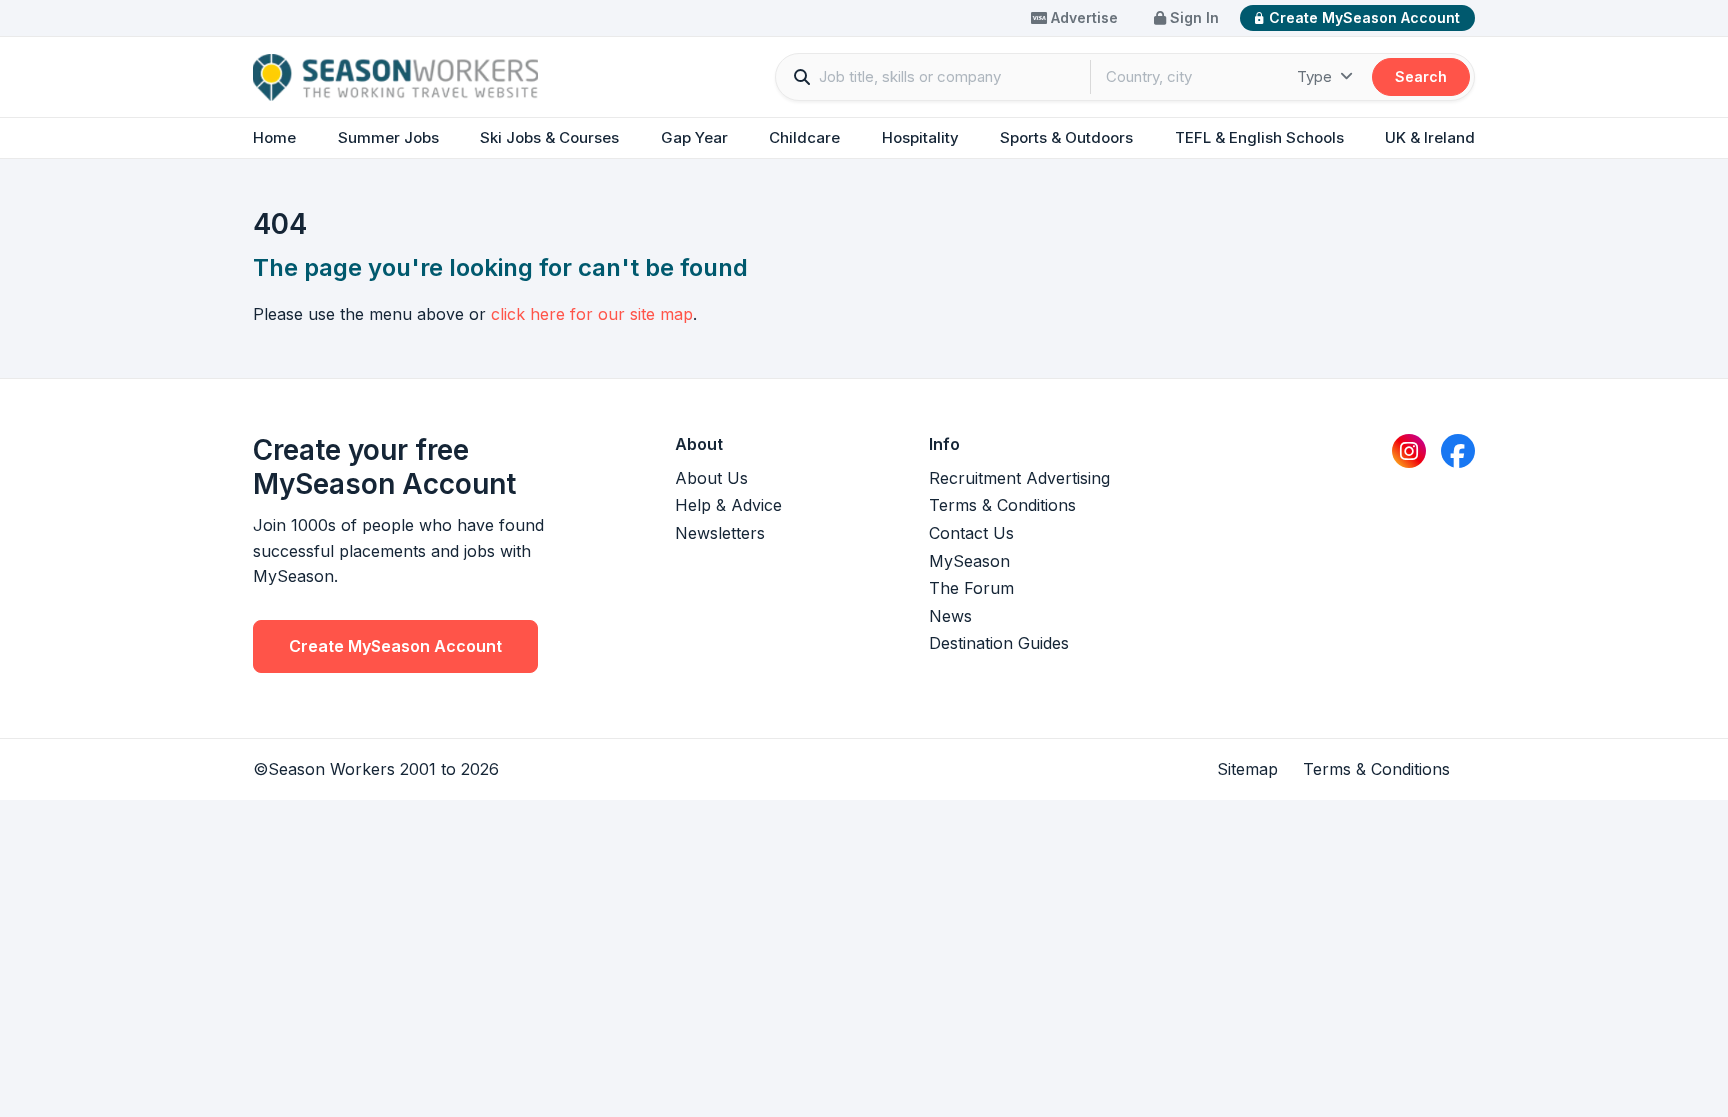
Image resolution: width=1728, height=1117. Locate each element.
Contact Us (971, 533)
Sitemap (1247, 769)
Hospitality (920, 137)
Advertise (1082, 17)
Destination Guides (999, 643)
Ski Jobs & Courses (549, 137)
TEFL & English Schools (1259, 137)
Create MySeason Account (1364, 17)
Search (1421, 76)
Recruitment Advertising (1019, 478)
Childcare (804, 137)
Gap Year (694, 137)
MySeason (969, 561)
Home (274, 137)
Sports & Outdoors (1066, 137)
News (950, 616)
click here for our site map (592, 314)
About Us (711, 478)
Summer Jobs (388, 137)
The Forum (971, 588)
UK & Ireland (1430, 137)
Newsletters (720, 533)
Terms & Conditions (1002, 505)
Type (1316, 76)
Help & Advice (728, 505)
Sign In (1192, 17)
